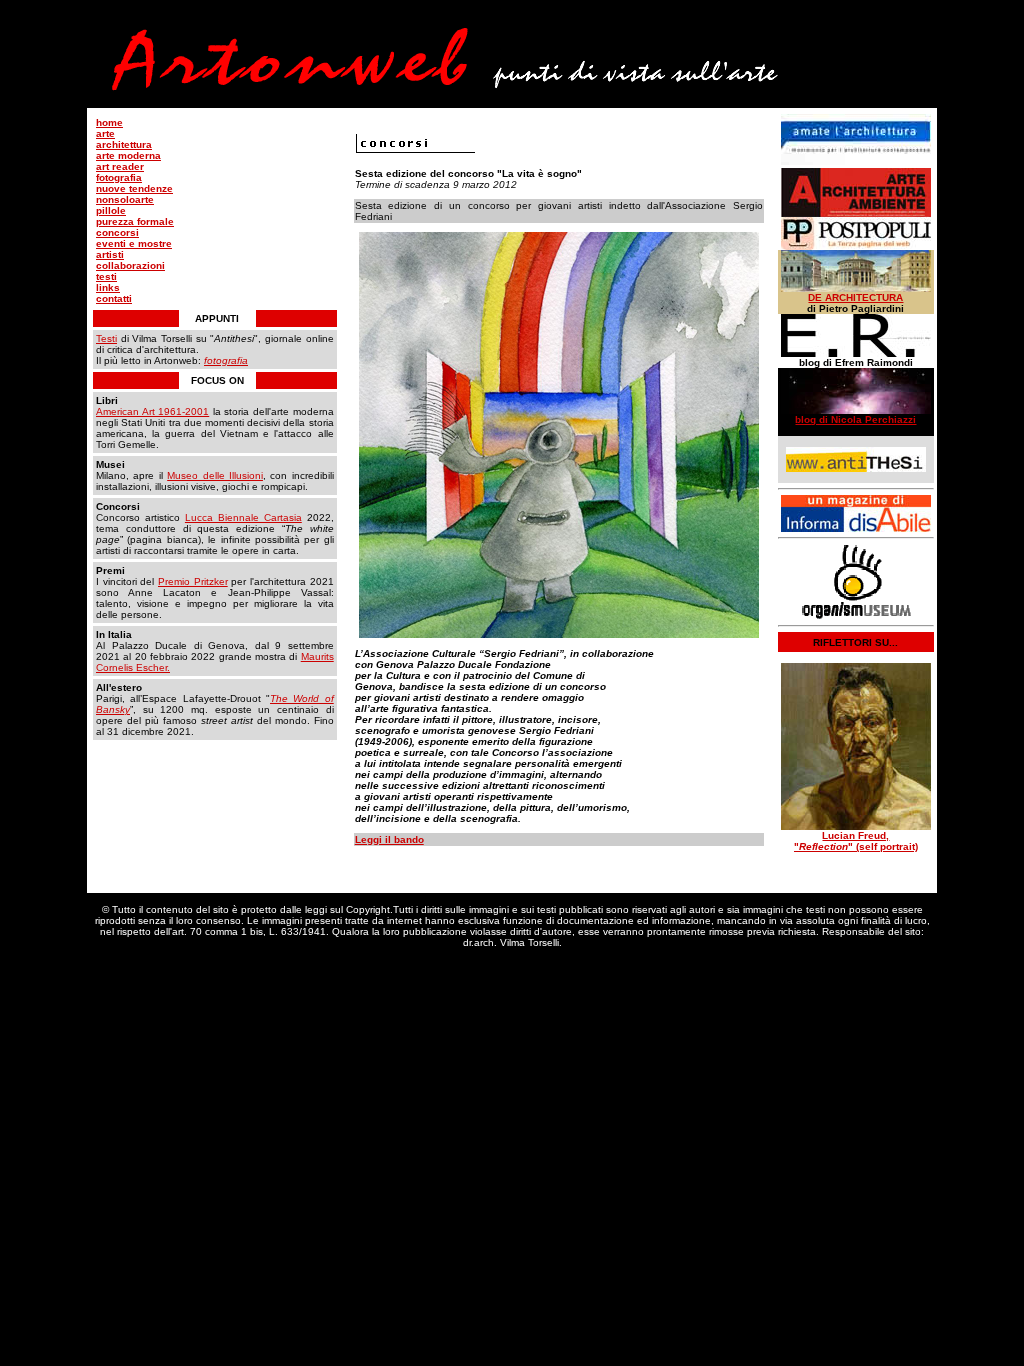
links (108, 287)
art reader (120, 166)
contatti (114, 298)
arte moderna (128, 155)
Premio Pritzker (193, 581)
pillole (111, 210)
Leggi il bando (389, 839)
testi (106, 276)
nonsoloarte (125, 199)
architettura (124, 144)
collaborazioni (130, 265)
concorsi (117, 232)
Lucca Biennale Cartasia (243, 517)
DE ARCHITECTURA (855, 297)
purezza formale (135, 221)
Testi (106, 338)
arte (105, 133)
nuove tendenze (134, 188)
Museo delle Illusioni (215, 475)
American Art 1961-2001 (152, 411)
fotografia (119, 177)
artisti (110, 254)
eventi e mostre (134, 243)
